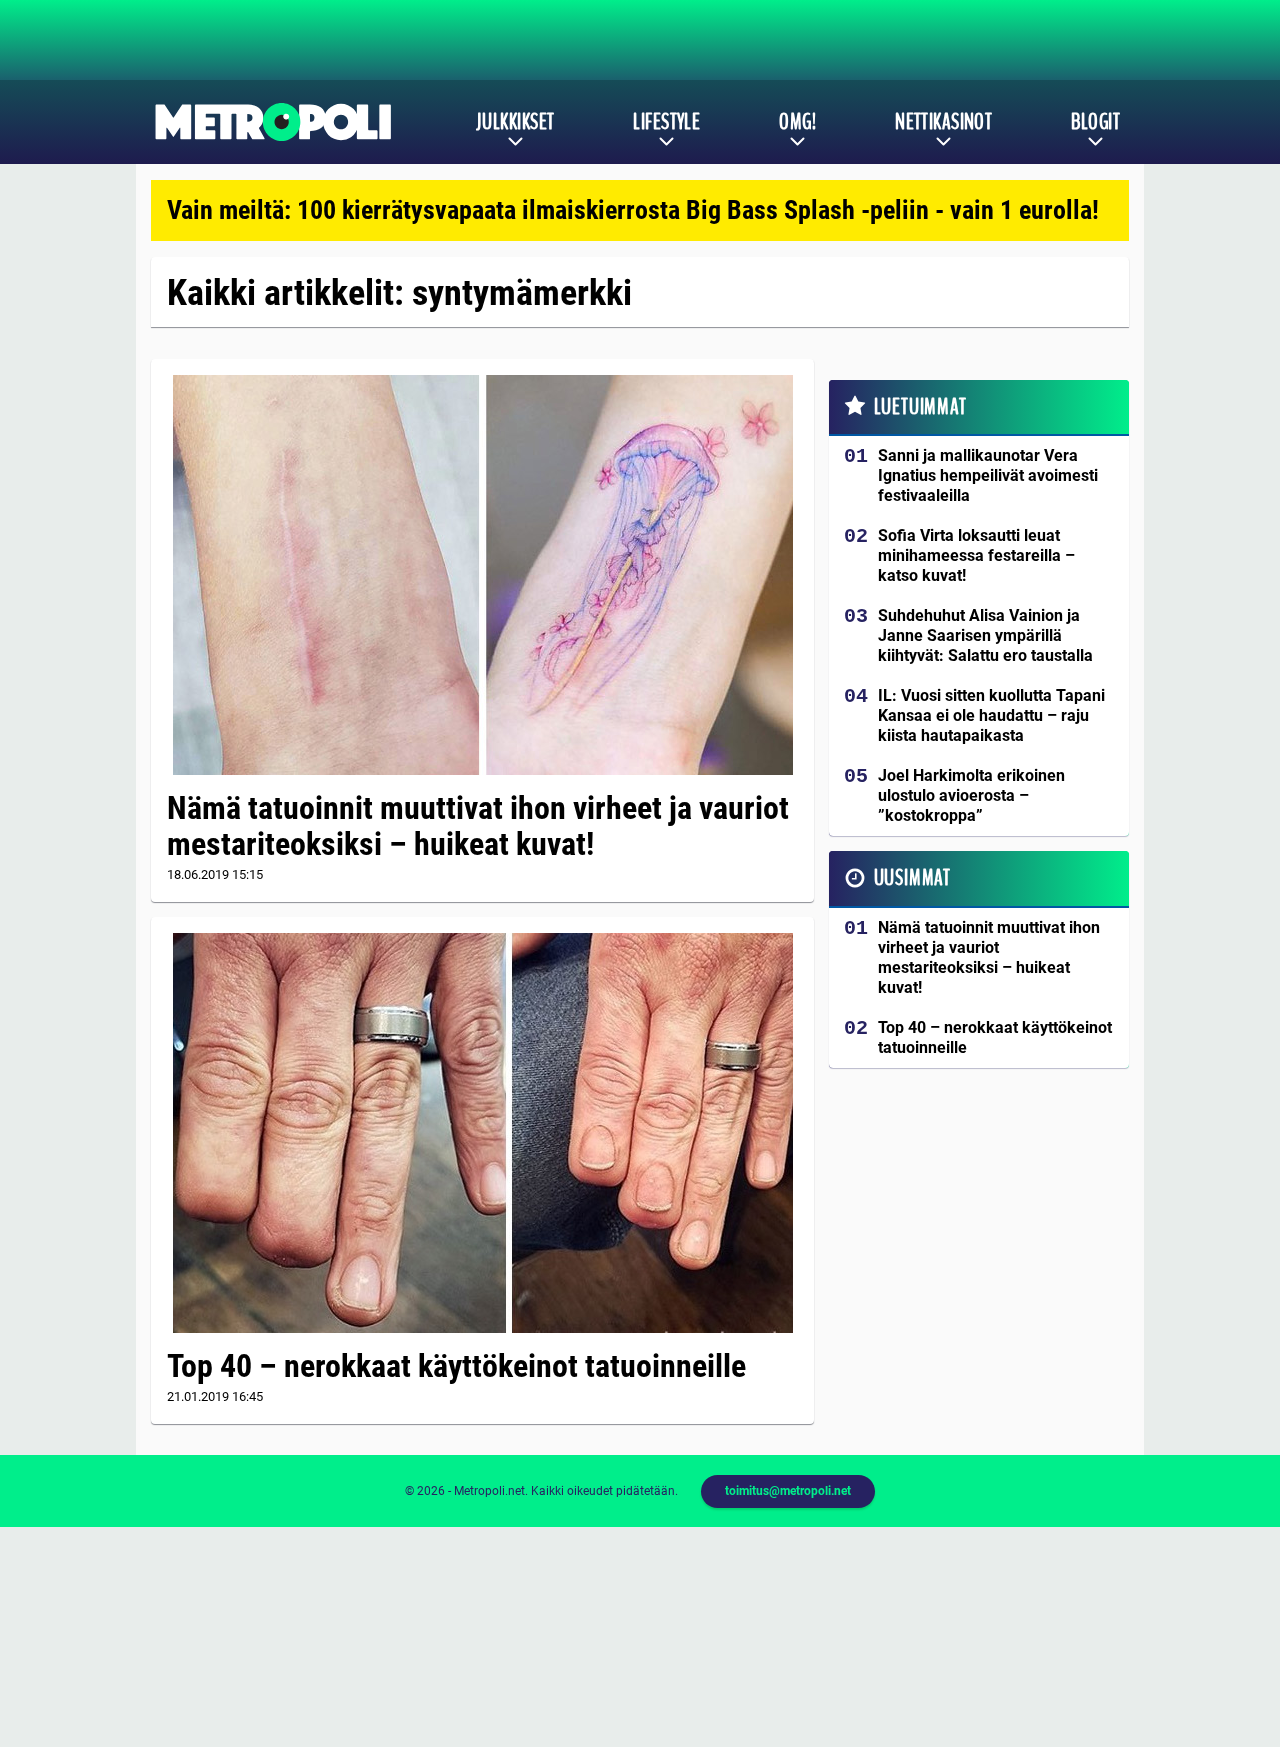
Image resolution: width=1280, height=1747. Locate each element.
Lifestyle (666, 122)
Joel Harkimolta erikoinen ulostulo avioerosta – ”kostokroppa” (971, 795)
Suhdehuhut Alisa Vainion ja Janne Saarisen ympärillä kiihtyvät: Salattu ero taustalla (985, 635)
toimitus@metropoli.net (788, 1491)
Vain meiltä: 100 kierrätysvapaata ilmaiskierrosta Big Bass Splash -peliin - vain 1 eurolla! (633, 210)
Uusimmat (912, 878)
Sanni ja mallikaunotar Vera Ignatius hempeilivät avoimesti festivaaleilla (988, 475)
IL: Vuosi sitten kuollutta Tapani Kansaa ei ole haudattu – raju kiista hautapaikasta (991, 715)
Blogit (1095, 122)
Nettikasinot (943, 122)
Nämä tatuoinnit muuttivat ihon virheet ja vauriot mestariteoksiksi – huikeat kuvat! (478, 826)
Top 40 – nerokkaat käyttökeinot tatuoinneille (456, 1366)
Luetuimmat (920, 407)
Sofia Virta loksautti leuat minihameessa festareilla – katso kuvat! (976, 555)
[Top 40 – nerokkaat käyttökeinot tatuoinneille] (482, 1133)
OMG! (797, 122)
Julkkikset (515, 122)
